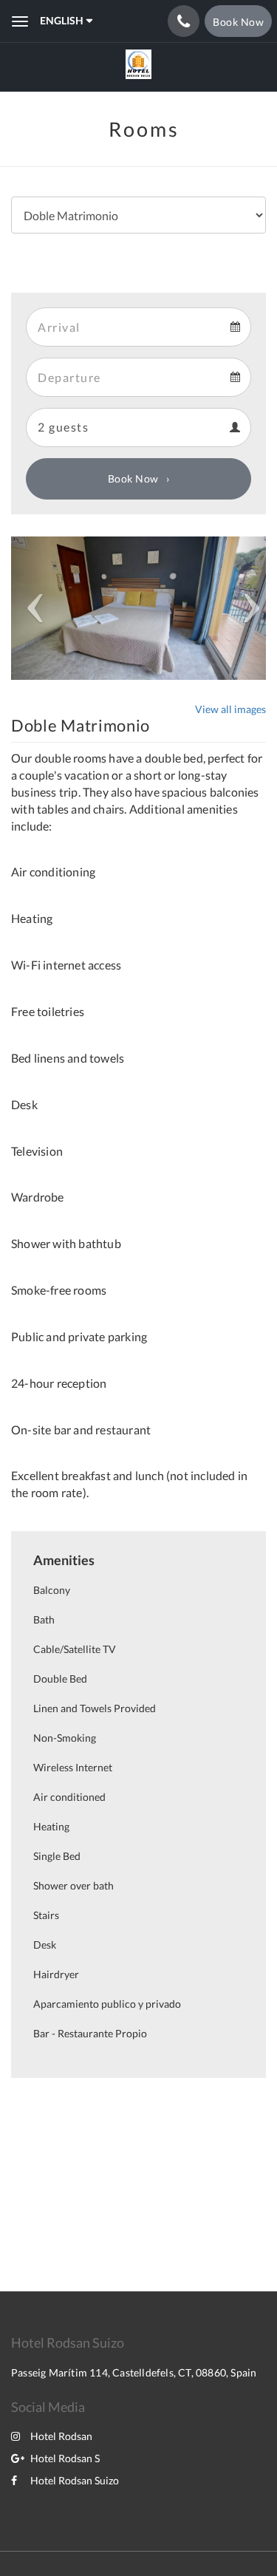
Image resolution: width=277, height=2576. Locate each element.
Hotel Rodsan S (65, 2458)
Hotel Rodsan (61, 2436)
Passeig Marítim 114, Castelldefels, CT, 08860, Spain (134, 2372)
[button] (30, 608)
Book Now (133, 478)
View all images (230, 709)
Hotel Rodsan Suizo (75, 2480)
